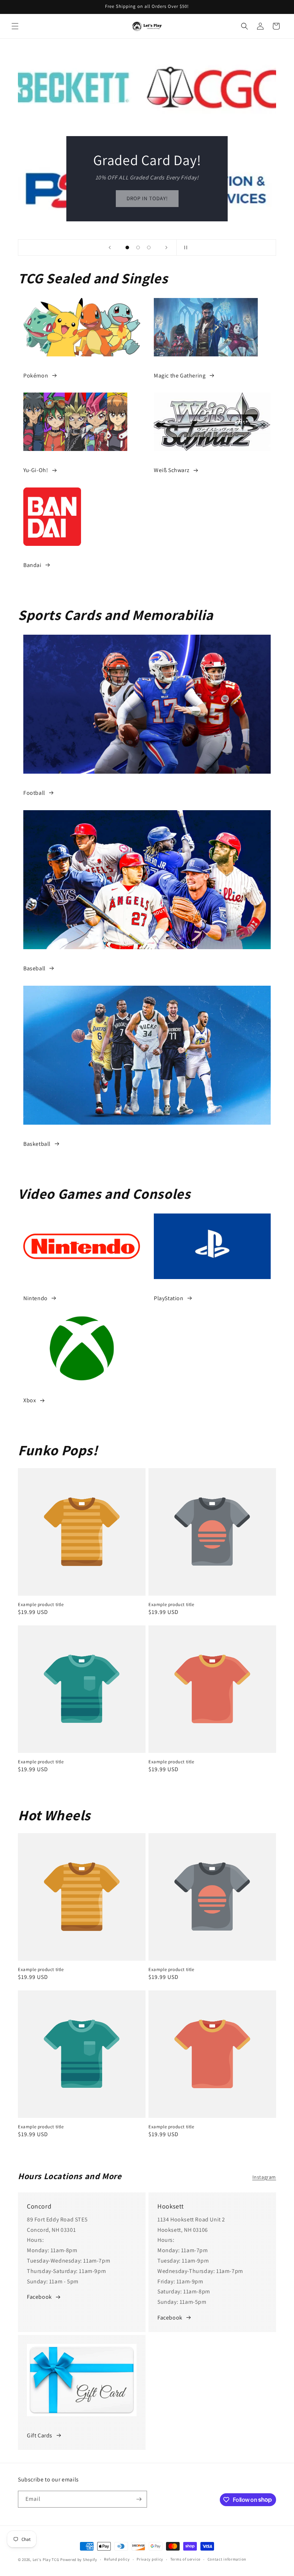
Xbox (30, 1400)
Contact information (227, 2559)
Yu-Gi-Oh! (36, 470)
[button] (15, 26)
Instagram (264, 2177)
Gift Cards (40, 2435)
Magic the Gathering (180, 376)
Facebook (39, 2297)
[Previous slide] (110, 247)
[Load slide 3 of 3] (149, 247)
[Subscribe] (139, 2499)
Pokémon (36, 376)
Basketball (37, 1144)
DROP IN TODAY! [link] (147, 198)
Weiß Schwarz (172, 470)
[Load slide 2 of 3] (138, 247)
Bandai (32, 565)
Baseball (34, 968)
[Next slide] (166, 247)
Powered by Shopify (79, 2560)
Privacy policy (150, 2559)
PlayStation (169, 1298)
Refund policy (117, 2559)
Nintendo (35, 1298)
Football (34, 793)
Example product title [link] (41, 1605)
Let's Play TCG (46, 2560)
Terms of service (185, 2559)
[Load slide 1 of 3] (127, 247)
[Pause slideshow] (184, 247)
